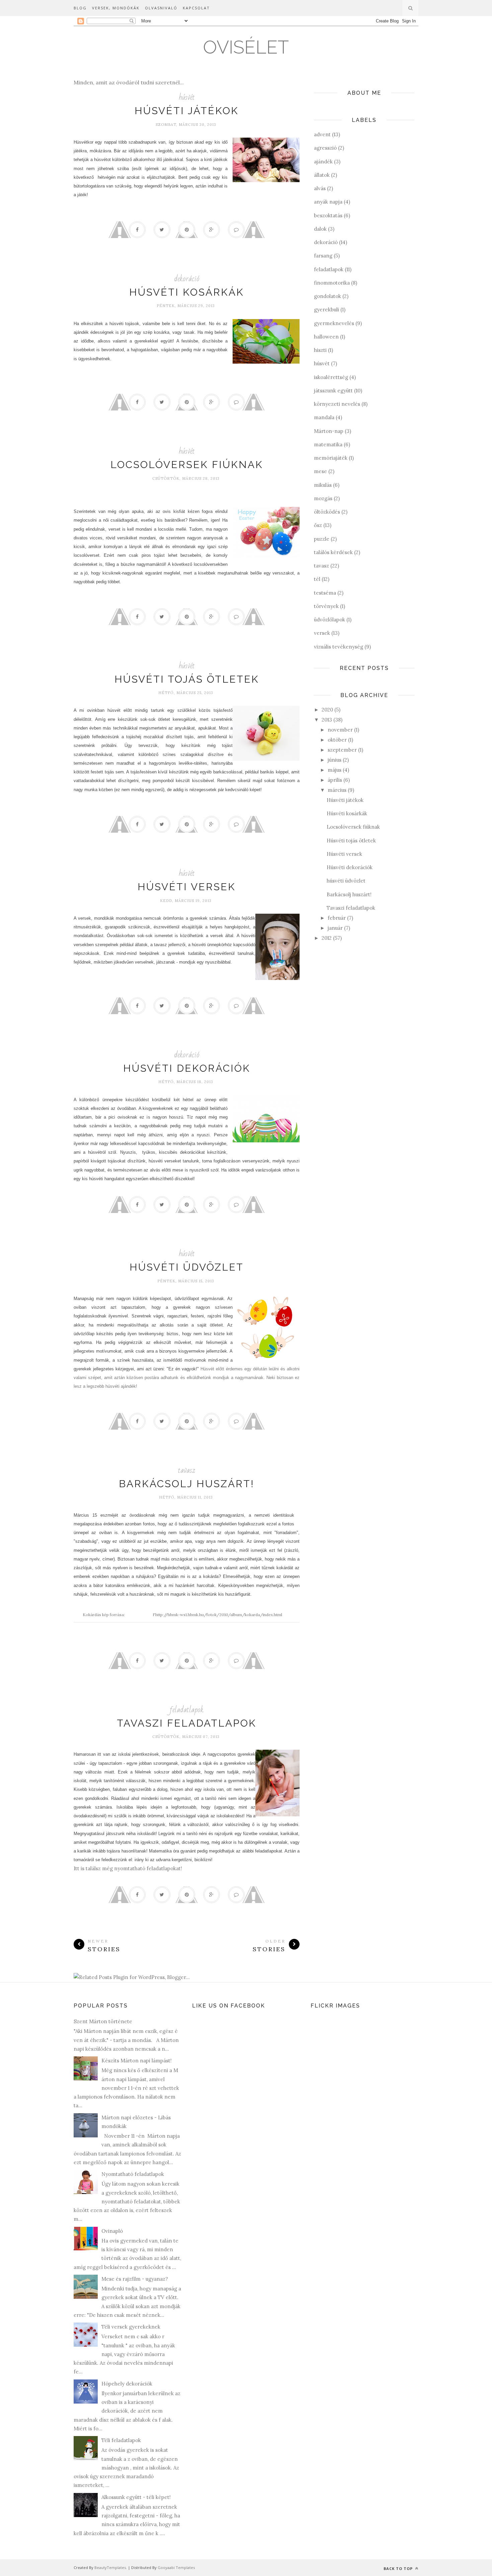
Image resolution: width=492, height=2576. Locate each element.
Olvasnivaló (161, 8)
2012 (327, 938)
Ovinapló (112, 2231)
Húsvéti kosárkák (187, 292)
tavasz (187, 1470)
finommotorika (332, 283)
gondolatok (327, 296)
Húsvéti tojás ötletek (187, 679)
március (337, 790)
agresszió (325, 148)
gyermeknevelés (334, 323)
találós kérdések (333, 552)
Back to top (399, 2568)
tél (317, 579)
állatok (322, 175)
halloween (326, 337)
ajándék (323, 162)
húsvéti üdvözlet (187, 1267)
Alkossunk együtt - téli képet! (136, 2497)
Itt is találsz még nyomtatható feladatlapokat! (128, 1868)
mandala (324, 417)
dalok (320, 229)
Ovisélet (246, 47)
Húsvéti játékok (187, 111)
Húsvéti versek (187, 887)
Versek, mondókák (116, 8)
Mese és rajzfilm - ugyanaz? (135, 2279)
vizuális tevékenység (339, 647)
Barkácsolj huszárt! (187, 1484)
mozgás (323, 498)
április (335, 780)
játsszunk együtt (333, 391)
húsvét (187, 97)
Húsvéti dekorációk (187, 1068)
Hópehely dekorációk (127, 2384)
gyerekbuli (326, 310)
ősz (318, 525)
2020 (327, 710)
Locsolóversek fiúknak (187, 465)
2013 (327, 720)
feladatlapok (187, 1710)
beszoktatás (328, 215)
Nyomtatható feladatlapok (133, 2174)
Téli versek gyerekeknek (131, 2327)
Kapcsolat (196, 8)
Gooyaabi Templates (176, 2567)
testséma (325, 593)
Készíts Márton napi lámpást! (137, 2061)
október (337, 740)
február (337, 918)
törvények (326, 606)
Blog (80, 8)
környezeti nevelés (337, 404)
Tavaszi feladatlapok (187, 1723)
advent (322, 134)
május (335, 770)
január (335, 928)
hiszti (320, 350)
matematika (328, 444)
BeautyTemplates (110, 2567)
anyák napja (328, 202)
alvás (320, 188)
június (335, 760)
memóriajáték (331, 458)
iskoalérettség (331, 377)
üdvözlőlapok (330, 620)
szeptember (342, 750)
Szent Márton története (103, 2021)
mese (320, 471)
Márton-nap (329, 431)
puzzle (322, 539)
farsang (323, 256)
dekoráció (187, 279)
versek (322, 633)
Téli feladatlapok (121, 2440)
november (340, 730)
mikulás (323, 485)
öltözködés (327, 512)
